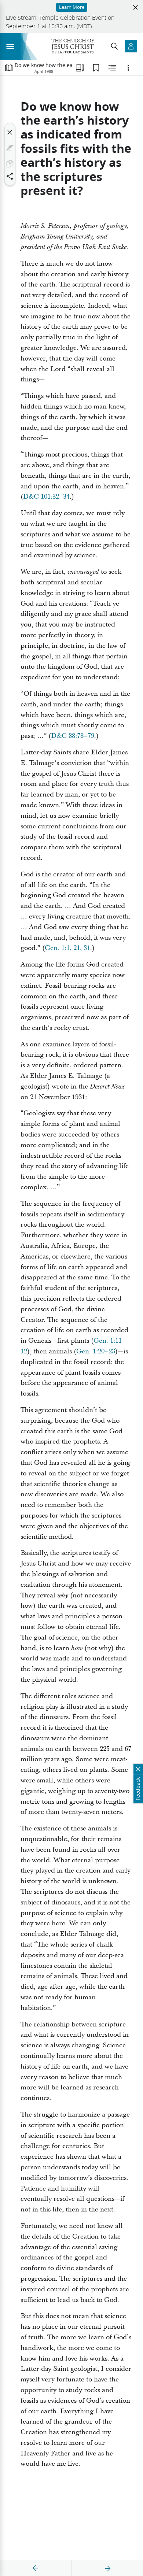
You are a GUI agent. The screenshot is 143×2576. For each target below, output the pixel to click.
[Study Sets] (80, 68)
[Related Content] (112, 68)
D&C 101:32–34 (46, 497)
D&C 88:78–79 (73, 736)
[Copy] (10, 164)
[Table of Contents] (9, 68)
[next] (107, 2568)
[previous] (36, 2568)
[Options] (128, 68)
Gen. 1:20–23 (96, 1351)
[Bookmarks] (96, 68)
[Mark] (10, 148)
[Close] (10, 132)
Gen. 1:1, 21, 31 (67, 948)
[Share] (10, 176)
